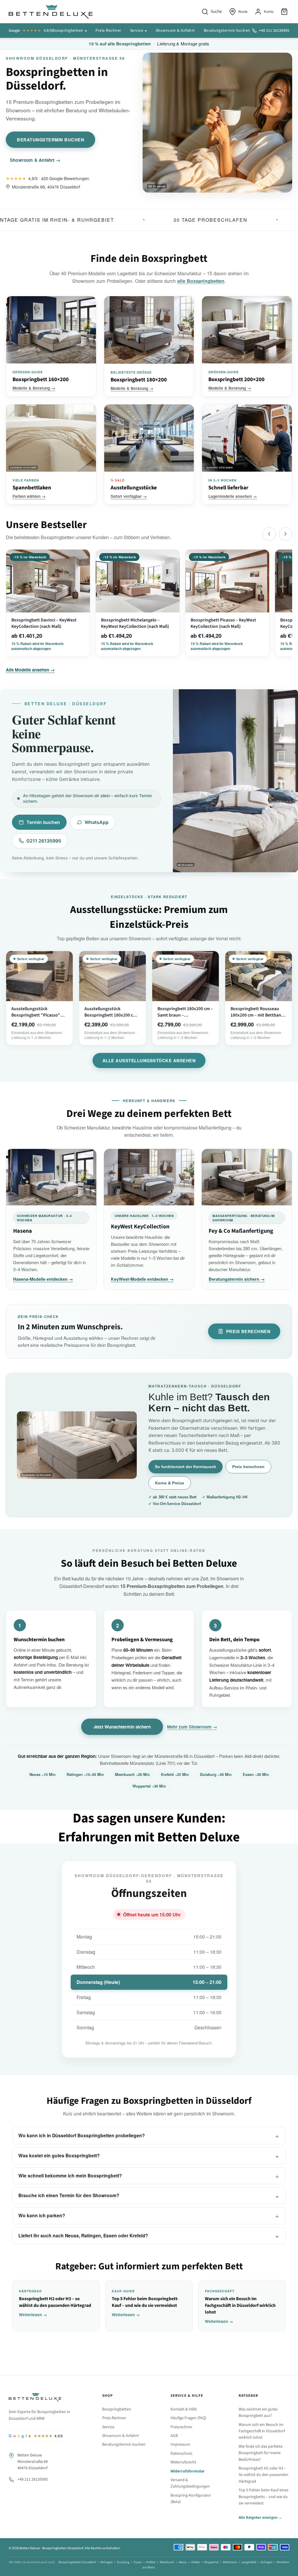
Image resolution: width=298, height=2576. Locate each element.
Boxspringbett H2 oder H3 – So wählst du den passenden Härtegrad (264, 2475)
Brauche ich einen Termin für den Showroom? (69, 2195)
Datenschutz (181, 2454)
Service (137, 31)
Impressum (180, 2444)
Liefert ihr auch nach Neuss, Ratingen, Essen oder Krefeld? (83, 2235)
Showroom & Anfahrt (175, 31)
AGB (174, 2436)
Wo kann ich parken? (42, 2215)
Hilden (196, 2562)
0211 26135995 (44, 841)
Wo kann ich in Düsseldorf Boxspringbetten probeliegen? (82, 2135)
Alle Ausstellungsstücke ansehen (149, 1060)
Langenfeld (249, 2562)
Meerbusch (167, 2562)
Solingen (266, 2562)
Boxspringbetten (68, 31)
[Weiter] (285, 534)
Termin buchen (43, 822)
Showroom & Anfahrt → (35, 160)
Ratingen (107, 2562)
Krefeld (151, 2562)
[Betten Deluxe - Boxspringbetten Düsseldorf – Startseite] (51, 12)
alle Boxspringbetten (201, 281)
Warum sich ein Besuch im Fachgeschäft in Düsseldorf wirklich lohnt (262, 2431)
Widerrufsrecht (183, 2462)
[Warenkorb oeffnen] (285, 12)
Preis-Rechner (108, 31)
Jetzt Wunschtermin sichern (122, 1727)
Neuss (183, 2562)
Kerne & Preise (170, 1483)
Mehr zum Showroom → (192, 1727)
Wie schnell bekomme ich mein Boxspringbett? (70, 2176)
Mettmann (230, 2562)
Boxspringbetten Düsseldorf (77, 2562)
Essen (138, 2562)
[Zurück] (269, 534)
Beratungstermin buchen (227, 31)
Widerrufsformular (188, 2471)
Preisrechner (181, 2427)
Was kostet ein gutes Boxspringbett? (59, 2155)
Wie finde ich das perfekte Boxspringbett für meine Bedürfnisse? (261, 2453)
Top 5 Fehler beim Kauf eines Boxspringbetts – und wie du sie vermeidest (264, 2497)
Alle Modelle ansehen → (30, 670)
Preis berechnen (248, 1331)
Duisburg (123, 2562)
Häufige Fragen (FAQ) (188, 2418)
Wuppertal (211, 2562)
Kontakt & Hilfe (184, 2409)
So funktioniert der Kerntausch (186, 1467)
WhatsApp (97, 822)
